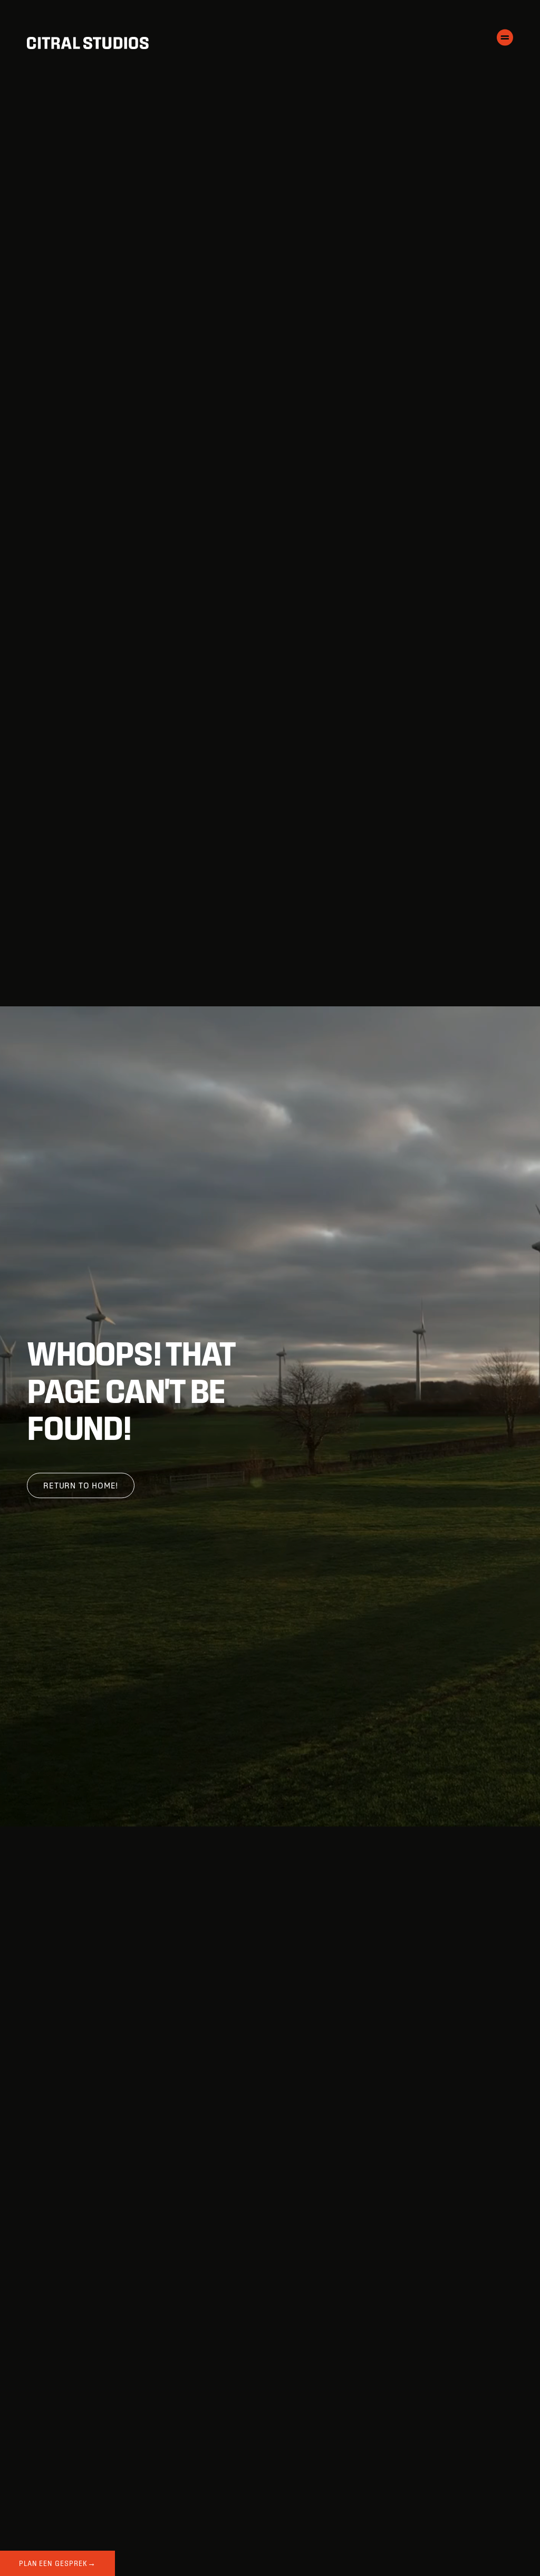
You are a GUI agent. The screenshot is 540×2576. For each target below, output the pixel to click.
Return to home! (81, 1486)
